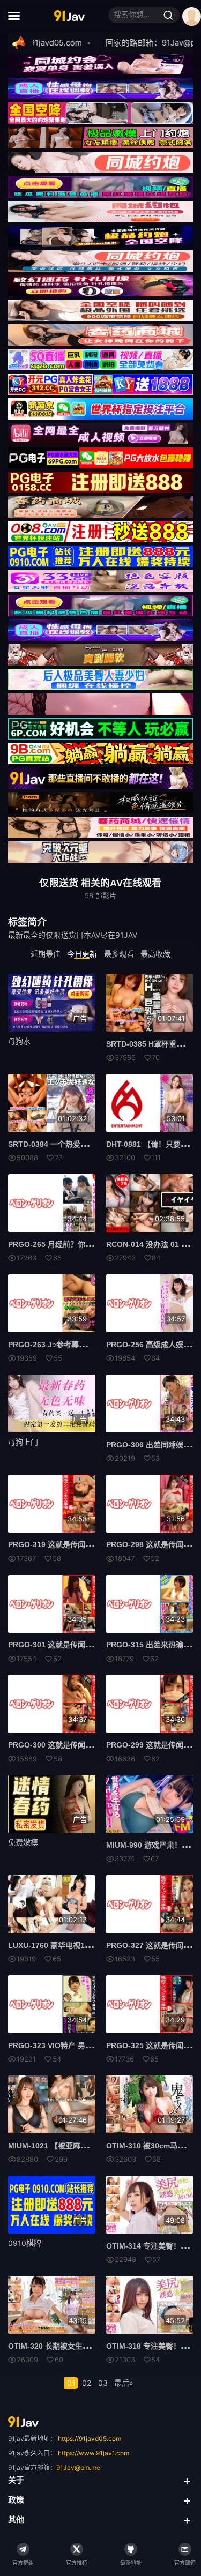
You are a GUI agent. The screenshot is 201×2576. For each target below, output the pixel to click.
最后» (124, 2383)
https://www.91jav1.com (94, 2453)
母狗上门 (23, 1442)
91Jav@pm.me (78, 2467)
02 (87, 2383)
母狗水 (19, 1041)
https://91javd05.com (90, 2439)
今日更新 (82, 954)
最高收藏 (155, 954)
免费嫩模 (23, 1842)
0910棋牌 (25, 2243)
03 (103, 2383)
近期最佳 (46, 954)
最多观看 (119, 954)
